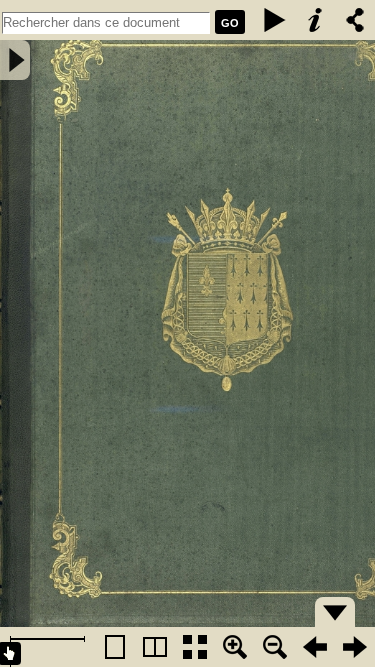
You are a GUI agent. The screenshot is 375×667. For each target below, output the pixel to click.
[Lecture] (275, 20)
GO (230, 23)
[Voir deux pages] (155, 647)
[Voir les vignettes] (195, 647)
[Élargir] (275, 647)
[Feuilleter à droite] (355, 647)
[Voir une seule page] (115, 647)
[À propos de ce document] (315, 20)
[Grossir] (235, 647)
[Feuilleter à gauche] (315, 647)
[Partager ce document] (355, 20)
